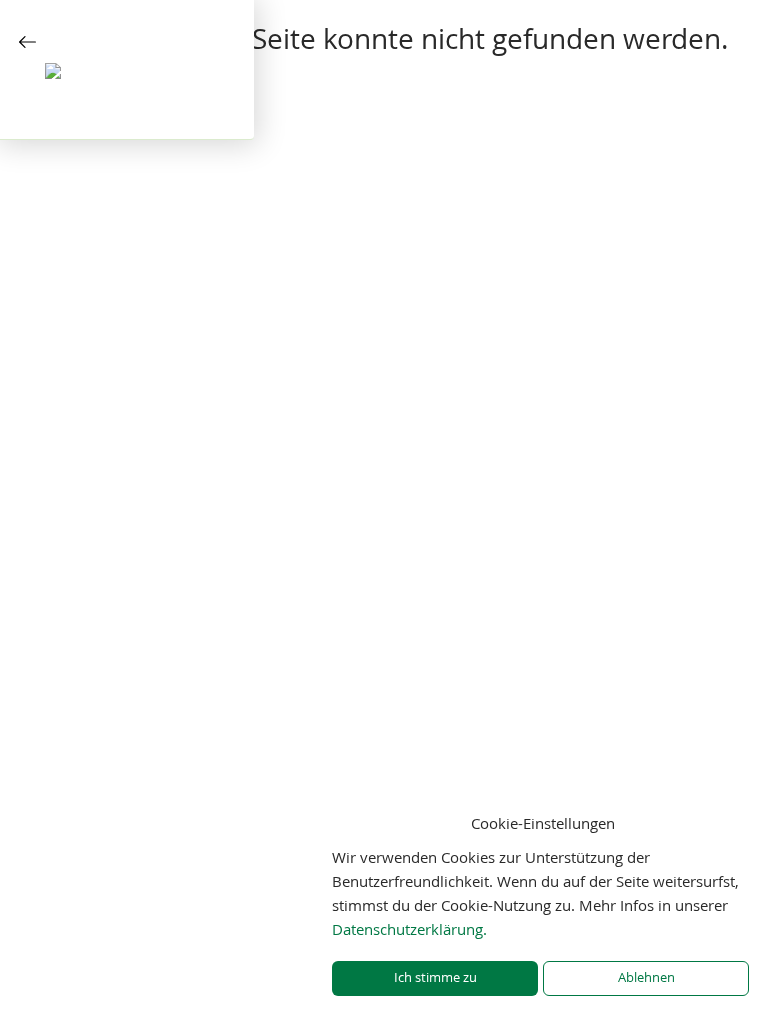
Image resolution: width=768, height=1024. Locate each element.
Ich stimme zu (435, 977)
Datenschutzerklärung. (409, 929)
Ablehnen (646, 977)
